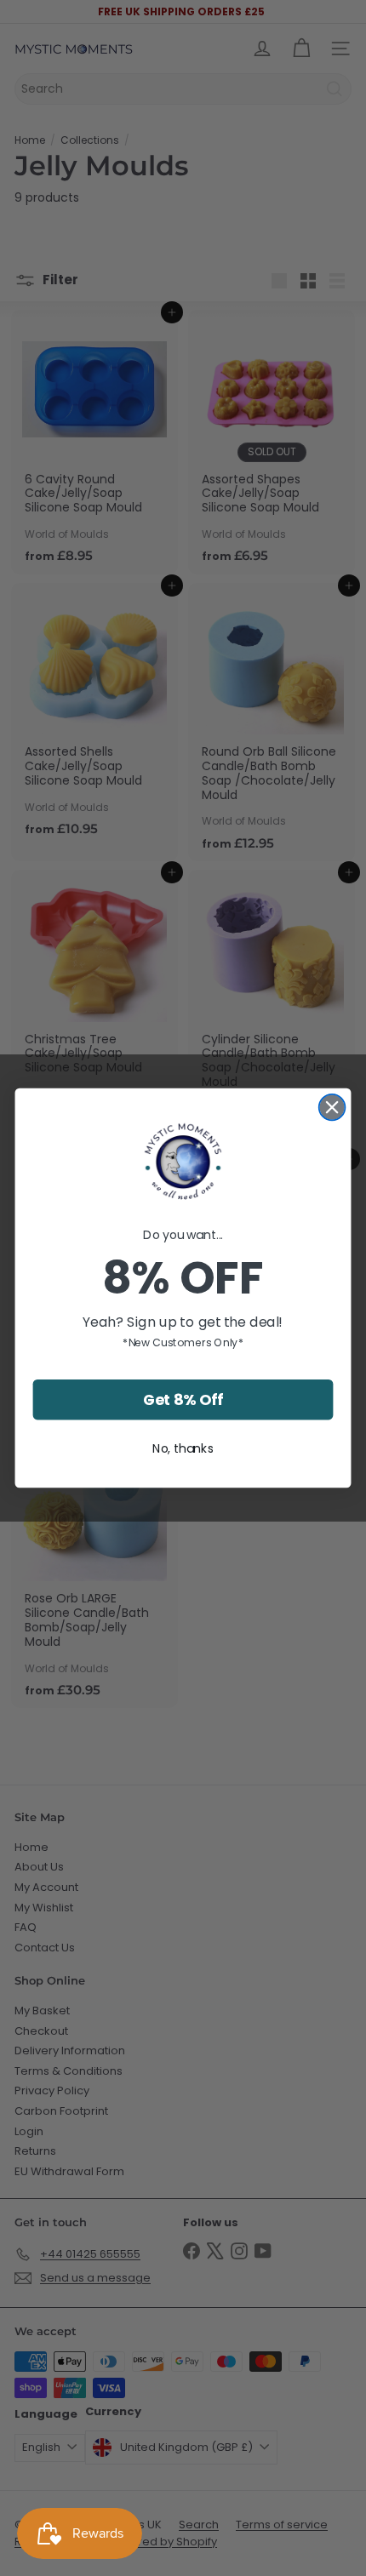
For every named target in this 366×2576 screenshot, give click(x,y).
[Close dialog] (332, 1108)
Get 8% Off (183, 1399)
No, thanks (183, 1448)
